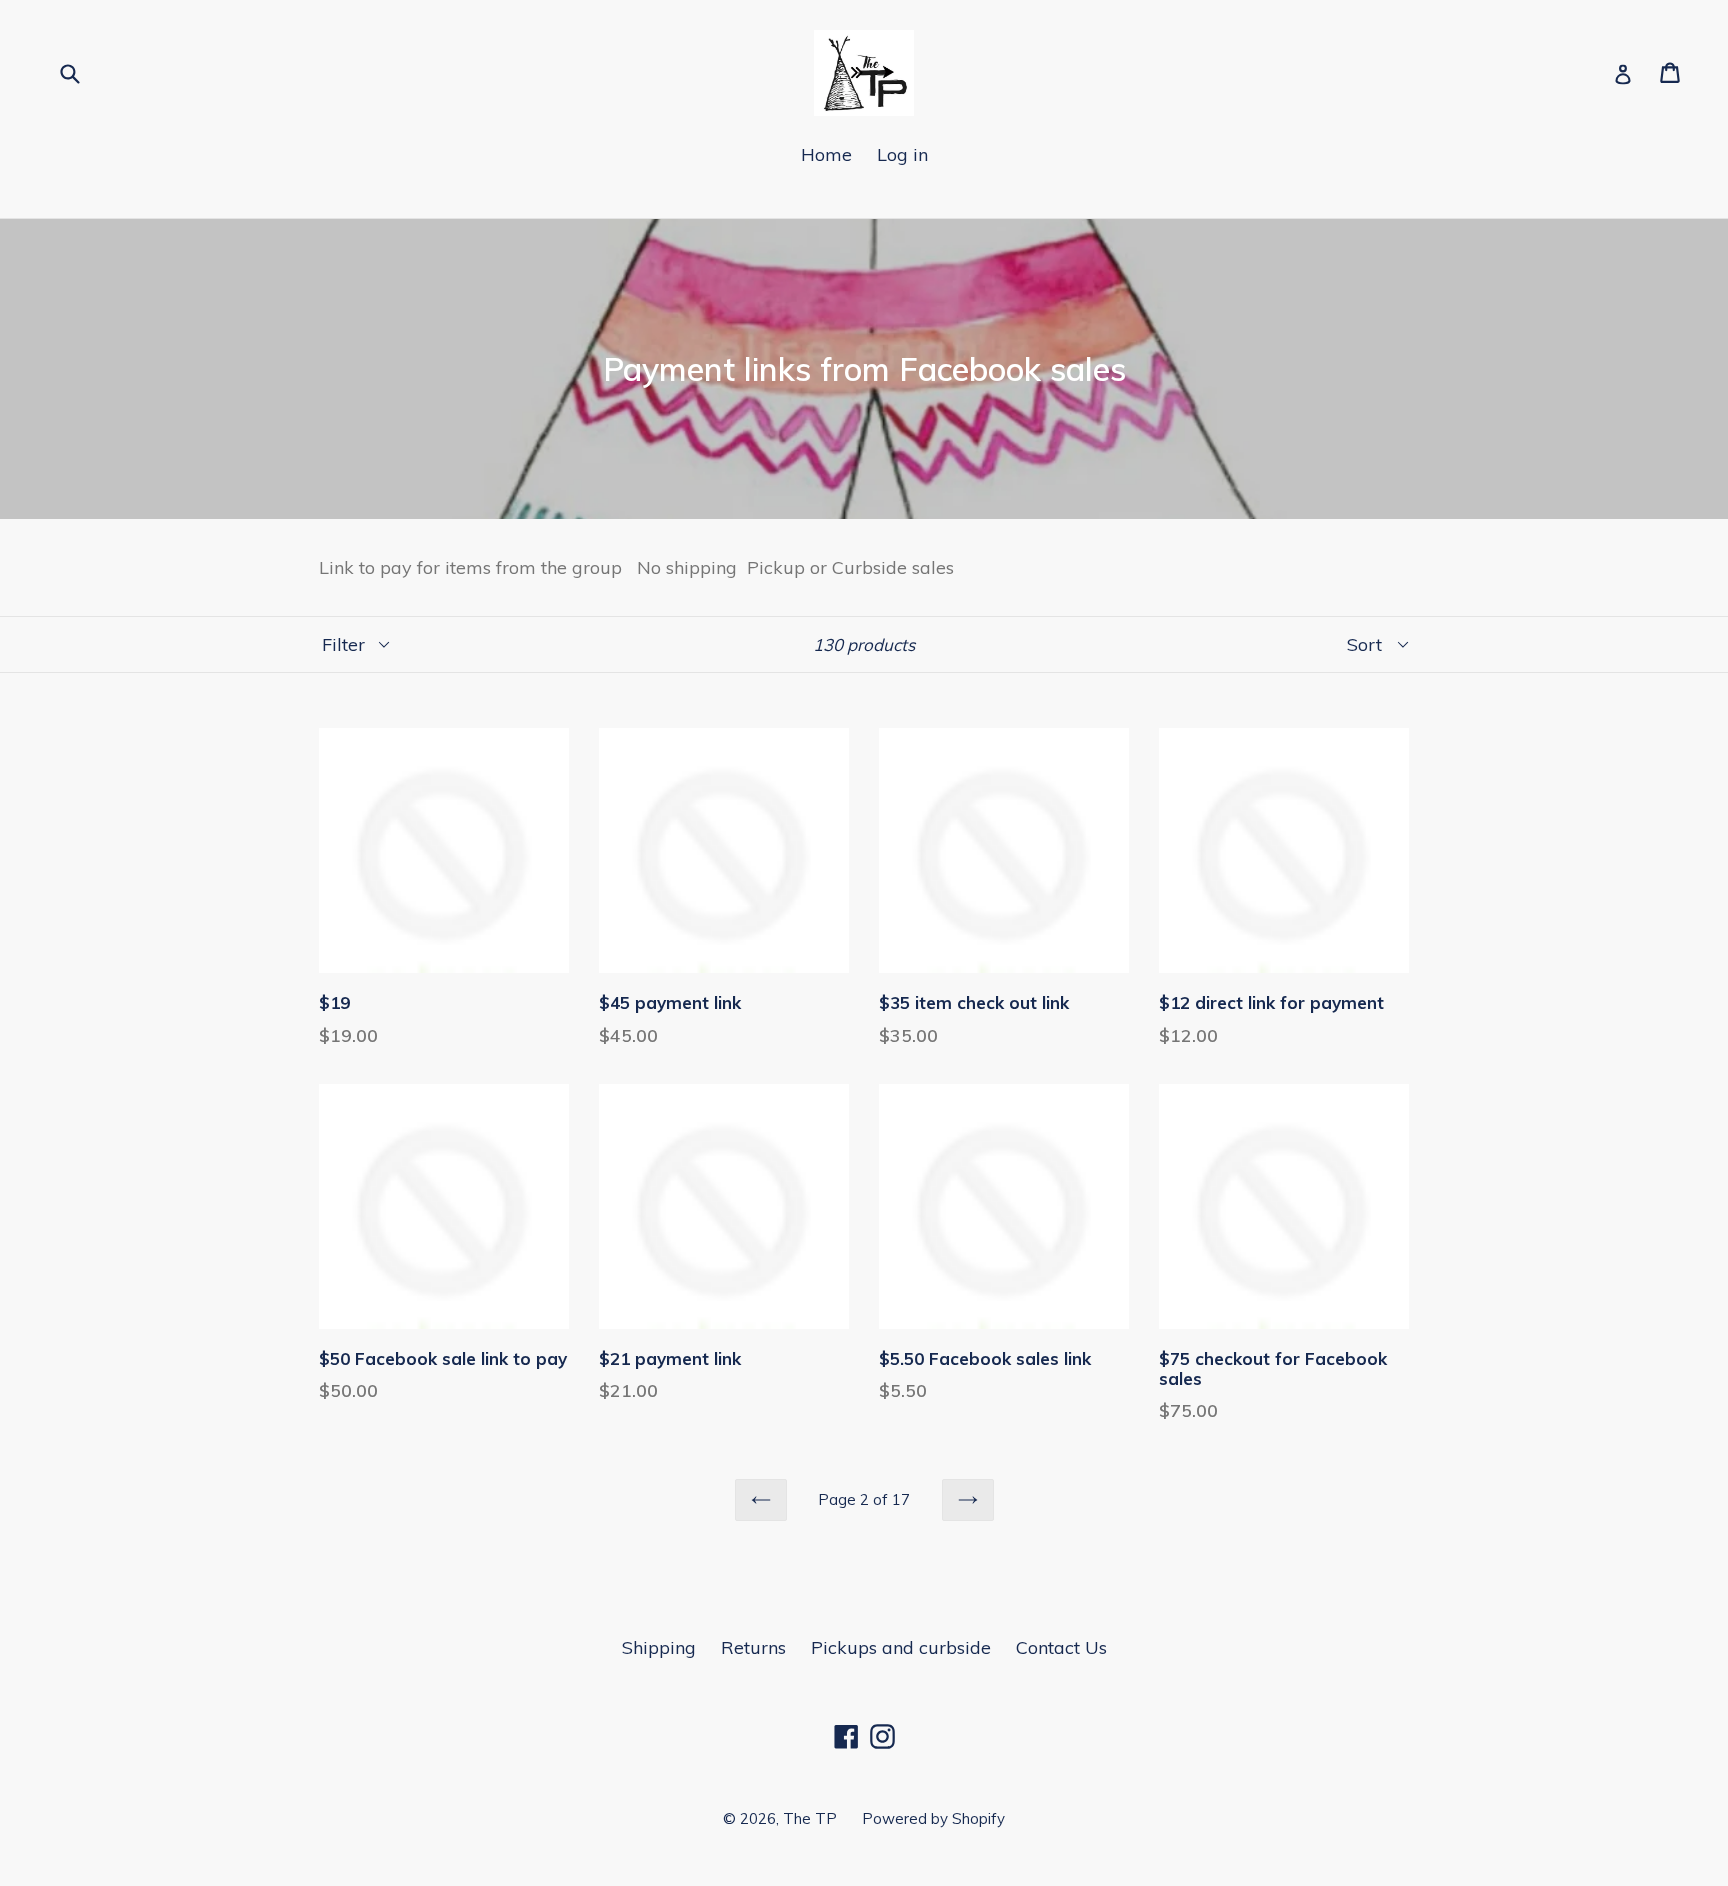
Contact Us (1061, 1647)
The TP (810, 1818)
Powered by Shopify (933, 1818)
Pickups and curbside (901, 1647)
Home (826, 154)
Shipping (659, 1647)
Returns (753, 1647)
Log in (902, 154)
